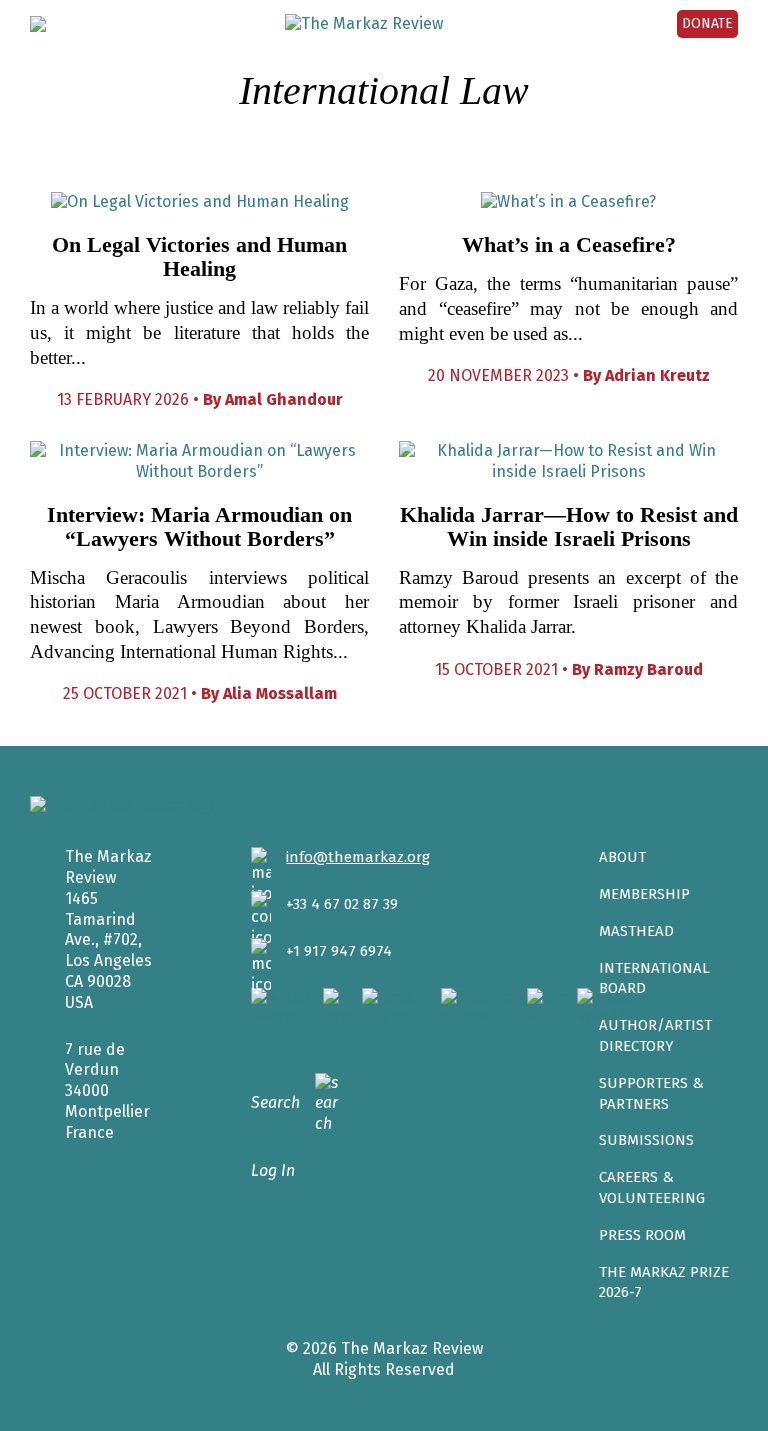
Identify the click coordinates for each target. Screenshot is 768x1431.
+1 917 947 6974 (339, 951)
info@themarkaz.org (358, 857)
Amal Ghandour (284, 399)
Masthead (636, 931)
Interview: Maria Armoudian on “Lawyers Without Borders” (199, 526)
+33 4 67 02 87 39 (342, 904)
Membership (644, 894)
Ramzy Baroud (648, 669)
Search (275, 1102)
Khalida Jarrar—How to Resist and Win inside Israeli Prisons (569, 526)
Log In (273, 1170)
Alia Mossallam (280, 693)
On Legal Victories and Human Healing (199, 256)
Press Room (642, 1235)
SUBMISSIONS (646, 1140)
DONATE (707, 23)
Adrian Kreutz (657, 375)
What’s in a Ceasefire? (569, 244)
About (622, 857)
